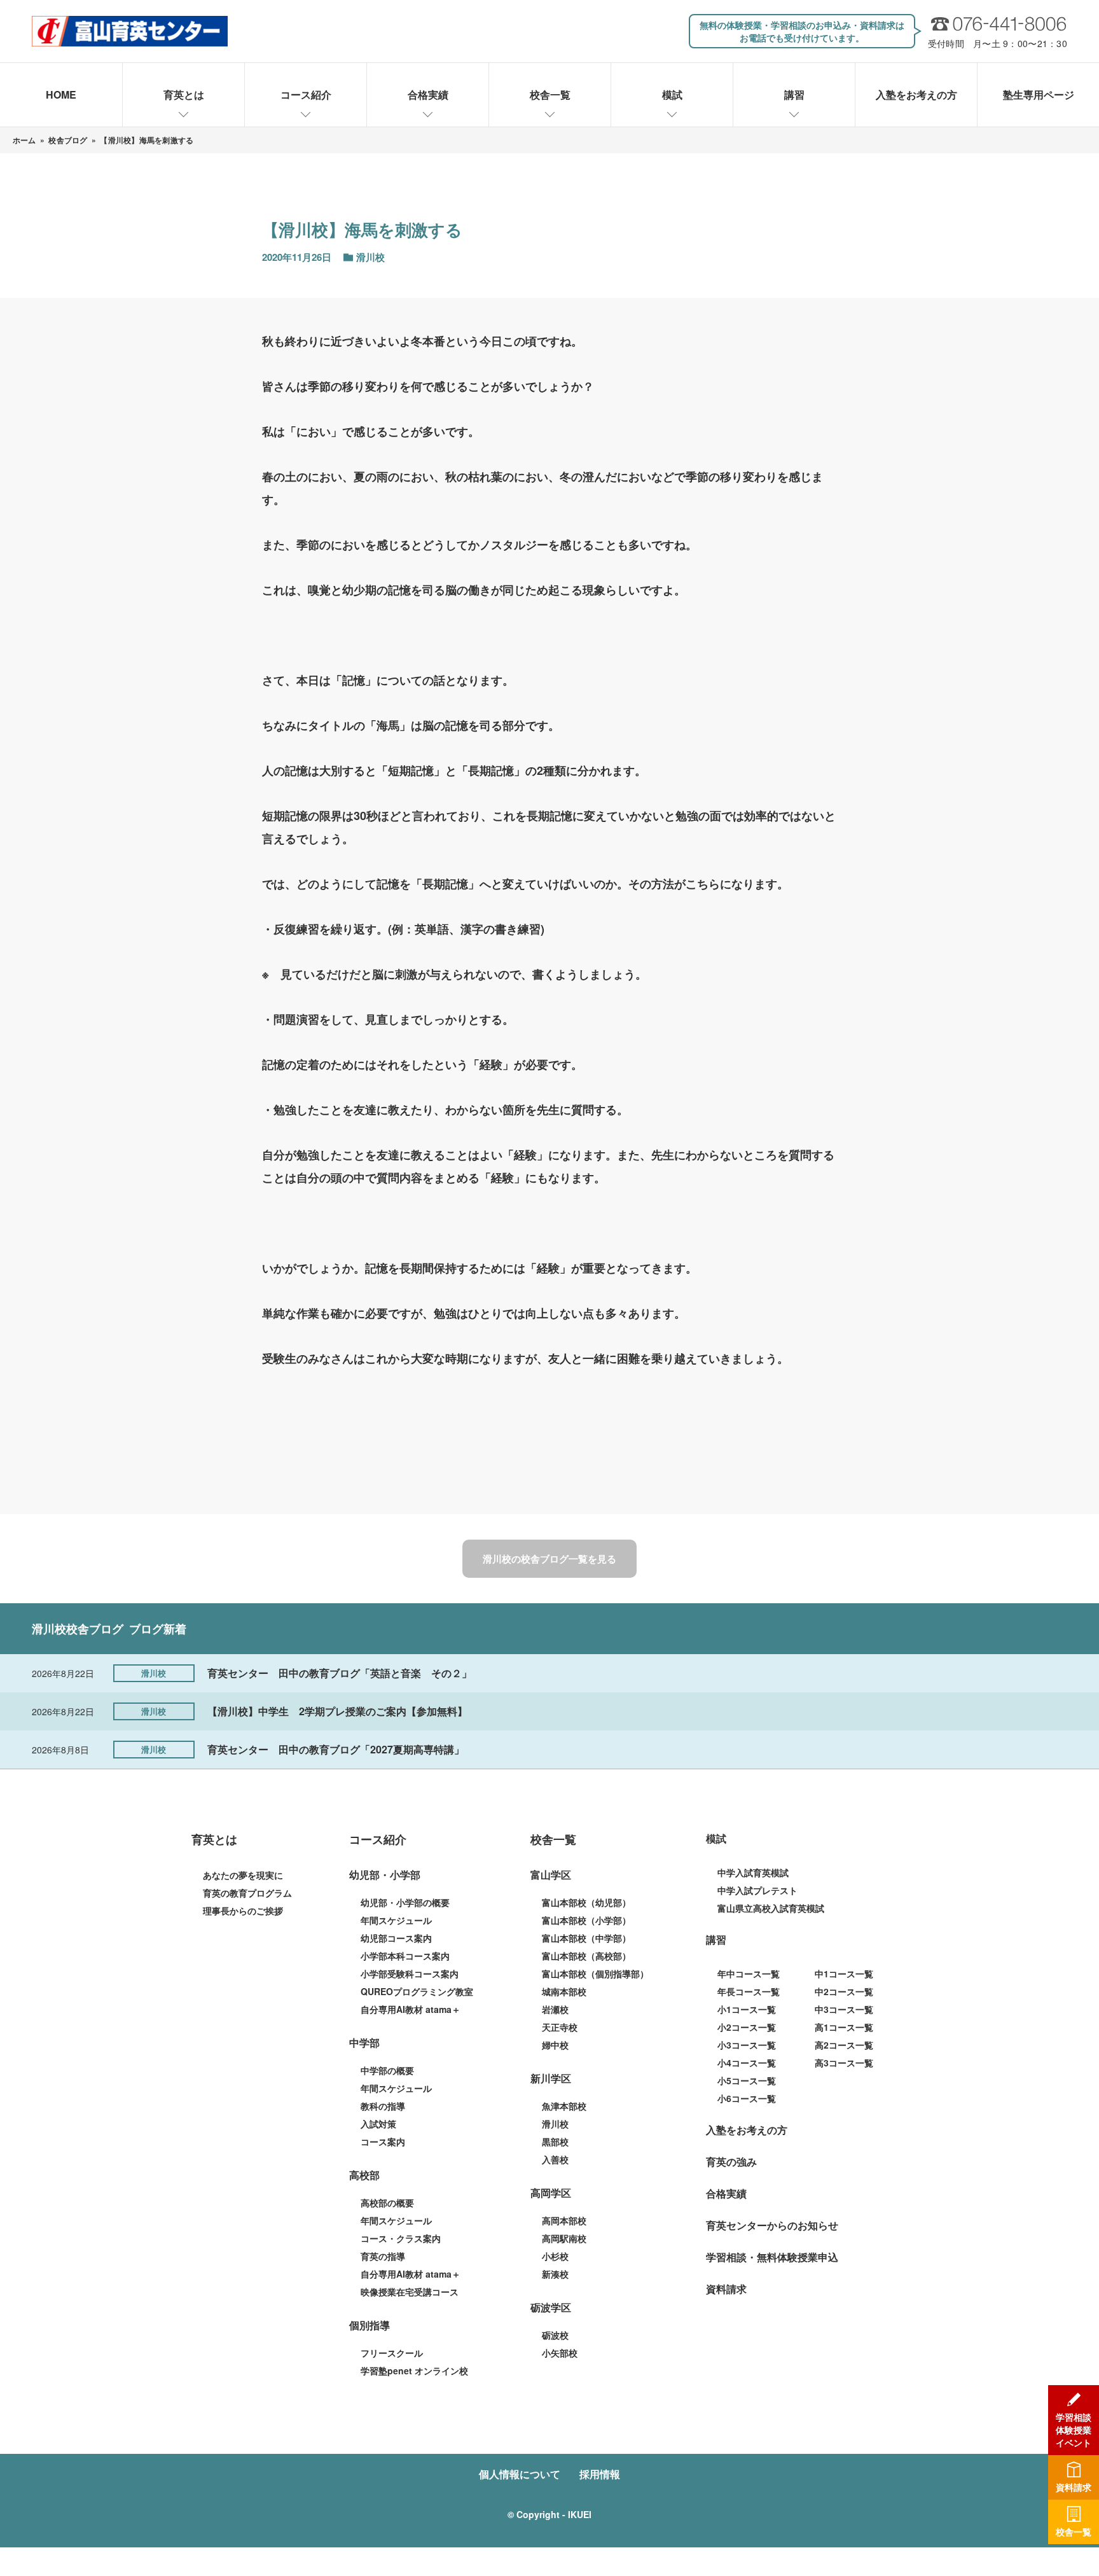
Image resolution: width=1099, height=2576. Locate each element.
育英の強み (731, 2162)
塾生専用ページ (1039, 94)
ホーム (24, 140)
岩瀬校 (555, 2009)
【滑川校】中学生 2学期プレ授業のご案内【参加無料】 (337, 1711)
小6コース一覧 (747, 2098)
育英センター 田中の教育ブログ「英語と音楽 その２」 (340, 1673)
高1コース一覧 (844, 2027)
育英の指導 (383, 2256)
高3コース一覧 (844, 2063)
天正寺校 (560, 2027)
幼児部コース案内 (396, 1938)
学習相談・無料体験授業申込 (772, 2257)
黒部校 (555, 2141)
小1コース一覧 (747, 2009)
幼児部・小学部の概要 (405, 1902)
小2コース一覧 (747, 2027)
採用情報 (600, 2474)
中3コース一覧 (844, 2009)
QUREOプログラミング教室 (417, 1991)
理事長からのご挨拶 (243, 1911)
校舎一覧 (550, 94)
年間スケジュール (396, 1920)
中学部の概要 (387, 2070)
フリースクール (392, 2353)
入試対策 (378, 2124)
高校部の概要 (387, 2203)
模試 (672, 94)
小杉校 (555, 2256)
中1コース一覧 (844, 1974)
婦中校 (555, 2045)
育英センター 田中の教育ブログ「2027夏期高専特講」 (336, 1749)
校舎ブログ (68, 140)
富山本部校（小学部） (586, 1920)
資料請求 (726, 2289)
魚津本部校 (564, 2106)
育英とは (184, 94)
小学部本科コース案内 (405, 1956)
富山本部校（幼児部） (586, 1902)
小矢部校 (560, 2353)
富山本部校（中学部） (586, 1938)
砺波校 (555, 2335)
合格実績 (428, 94)
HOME (61, 94)
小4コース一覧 (747, 2063)
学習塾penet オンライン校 (414, 2371)
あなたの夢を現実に (243, 1875)
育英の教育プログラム (247, 1893)
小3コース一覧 (747, 2045)
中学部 (364, 2043)
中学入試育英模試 (753, 1872)
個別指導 (370, 2325)
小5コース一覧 (747, 2080)
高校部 (364, 2175)
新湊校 (555, 2274)
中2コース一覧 (844, 1991)
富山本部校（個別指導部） (595, 1974)
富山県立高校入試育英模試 (771, 1908)
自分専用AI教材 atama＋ (411, 2009)
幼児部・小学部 (385, 1875)
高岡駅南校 (564, 2238)
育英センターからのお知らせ (772, 2225)
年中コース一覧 (749, 1974)
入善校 (555, 2159)
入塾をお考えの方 (916, 94)
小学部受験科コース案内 (410, 1974)
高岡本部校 (564, 2220)
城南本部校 (564, 1991)
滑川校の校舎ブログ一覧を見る (549, 1559)
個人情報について (520, 2474)
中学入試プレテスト (757, 1890)
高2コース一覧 (844, 2045)
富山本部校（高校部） (586, 1956)
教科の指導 (383, 2106)
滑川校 (555, 2124)
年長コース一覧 (749, 1991)
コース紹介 (306, 94)
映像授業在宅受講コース (410, 2292)
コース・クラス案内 (401, 2238)
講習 (794, 94)
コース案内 (383, 2141)
